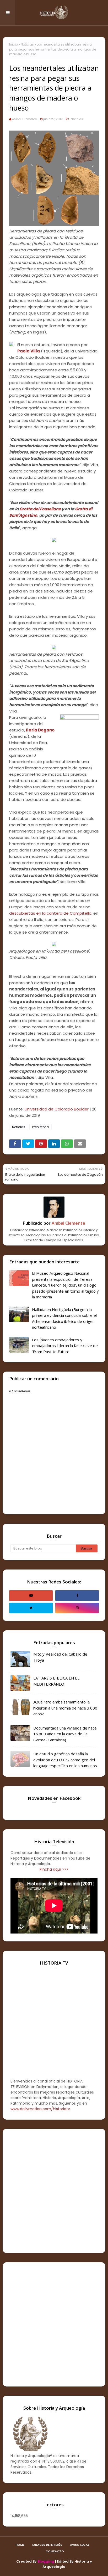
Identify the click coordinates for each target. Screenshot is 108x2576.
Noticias (27, 44)
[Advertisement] (54, 2191)
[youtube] (31, 1596)
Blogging (46, 2561)
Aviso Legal (80, 2545)
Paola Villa (29, 351)
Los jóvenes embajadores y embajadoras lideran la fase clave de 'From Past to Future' (65, 1346)
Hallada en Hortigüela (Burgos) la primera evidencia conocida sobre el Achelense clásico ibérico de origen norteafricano (64, 1318)
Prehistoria (40, 1127)
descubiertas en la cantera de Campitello (50, 913)
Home (20, 2545)
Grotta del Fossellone (40, 509)
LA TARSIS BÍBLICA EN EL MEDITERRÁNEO (56, 1681)
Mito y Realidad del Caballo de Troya (60, 1657)
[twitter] (31, 1608)
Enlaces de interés (47, 2545)
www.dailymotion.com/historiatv (40, 2109)
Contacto (55, 2551)
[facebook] (77, 1596)
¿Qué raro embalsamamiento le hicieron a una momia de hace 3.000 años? (65, 1708)
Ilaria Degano (40, 730)
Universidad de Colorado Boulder (57, 1109)
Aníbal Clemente (24, 119)
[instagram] (77, 1608)
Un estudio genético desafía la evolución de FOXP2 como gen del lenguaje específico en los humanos (65, 1760)
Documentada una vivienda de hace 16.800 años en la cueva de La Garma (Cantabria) (65, 1734)
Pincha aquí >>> (54, 1869)
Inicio (13, 44)
